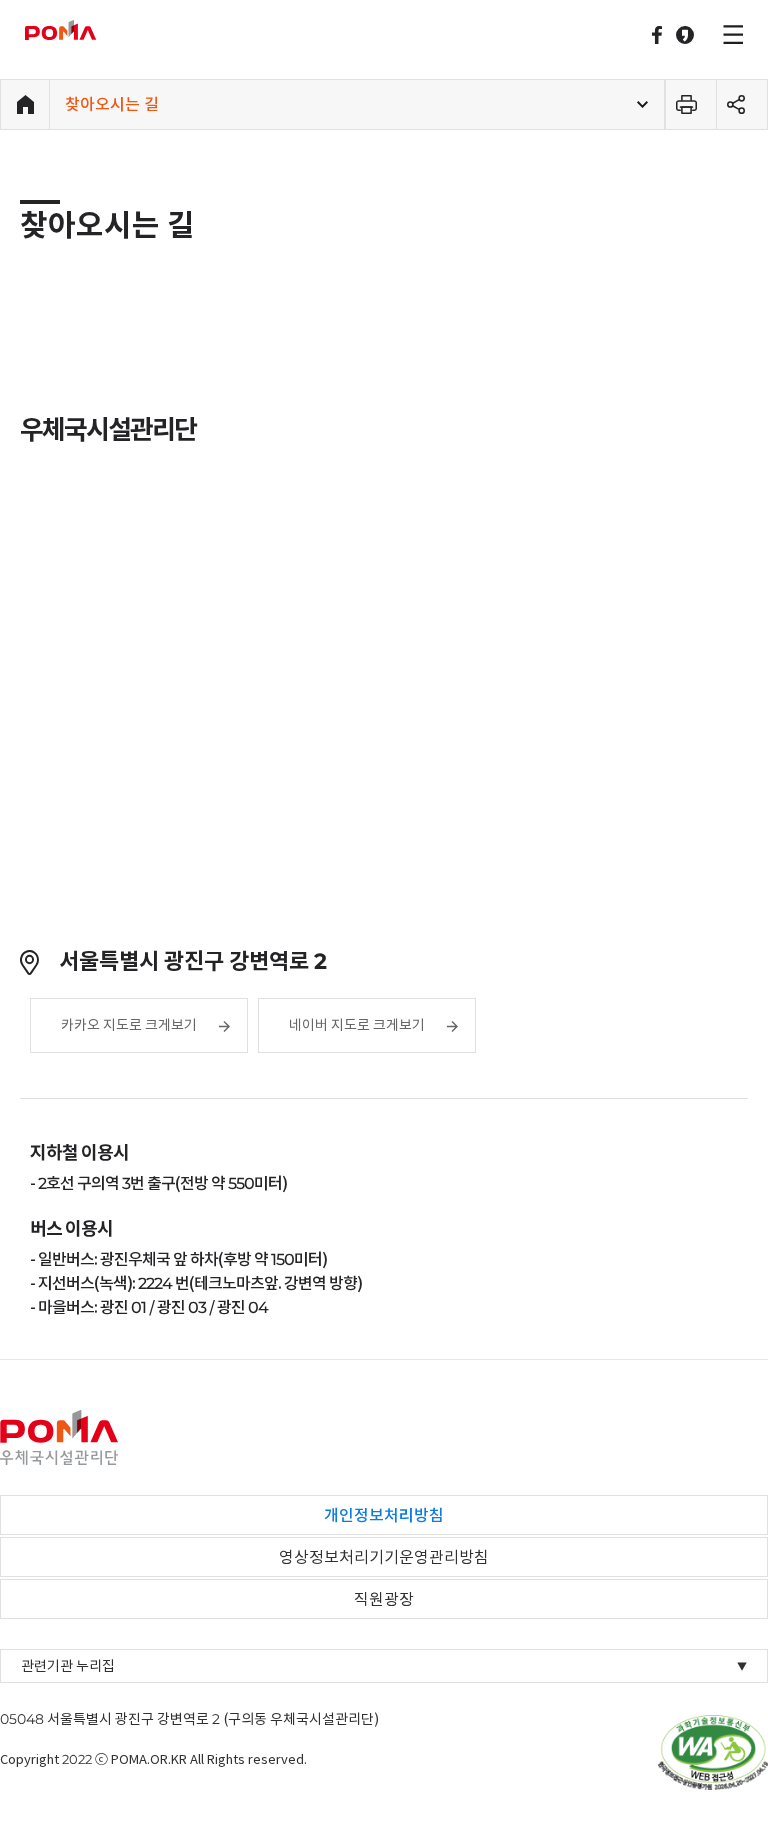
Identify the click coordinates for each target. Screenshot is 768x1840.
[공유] (742, 105)
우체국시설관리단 (87, 30)
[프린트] (691, 105)
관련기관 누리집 (384, 1666)
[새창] (713, 1751)
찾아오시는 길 (112, 104)
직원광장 (384, 1599)
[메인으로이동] (25, 105)
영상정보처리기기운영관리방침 (384, 1557)
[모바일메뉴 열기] (731, 32)
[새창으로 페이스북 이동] (657, 35)
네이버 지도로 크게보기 (357, 1025)
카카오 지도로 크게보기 (129, 1025)
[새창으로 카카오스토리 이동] (685, 35)
